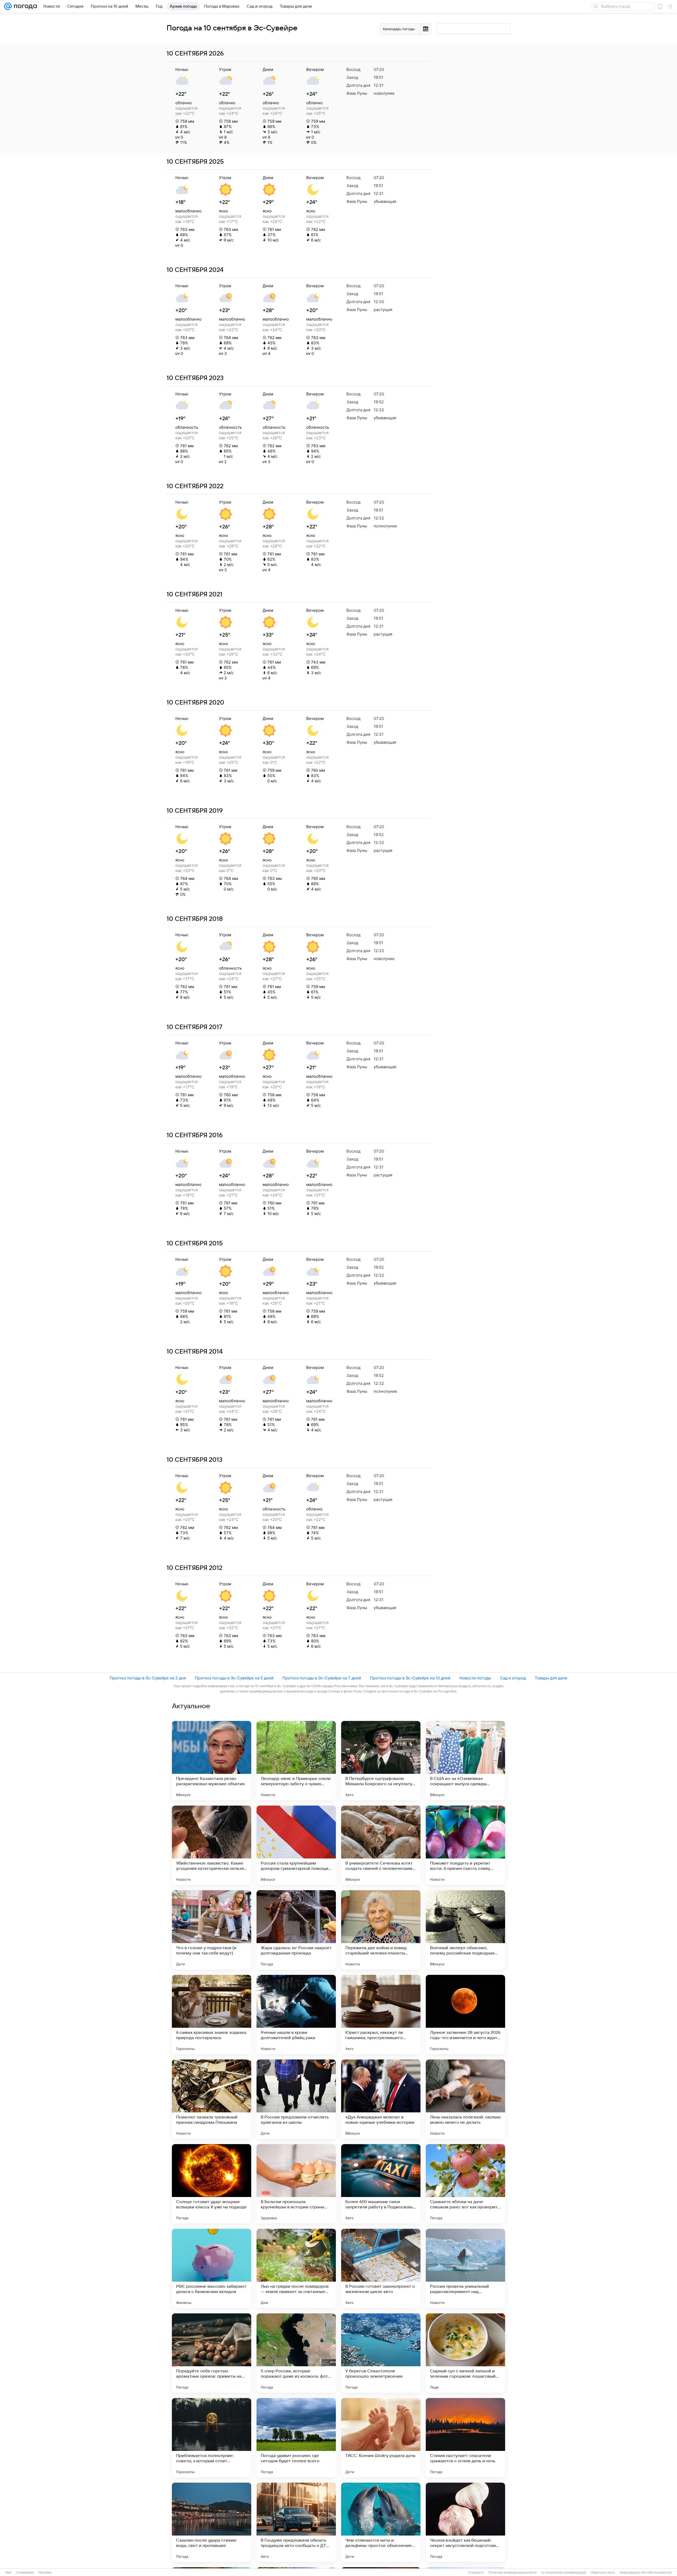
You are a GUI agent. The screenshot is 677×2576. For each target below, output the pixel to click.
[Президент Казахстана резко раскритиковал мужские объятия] (212, 1761)
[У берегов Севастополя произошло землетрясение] (381, 2353)
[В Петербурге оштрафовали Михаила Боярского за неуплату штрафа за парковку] (381, 1761)
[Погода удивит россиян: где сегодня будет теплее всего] (296, 2438)
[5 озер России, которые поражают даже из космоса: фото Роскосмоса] (296, 2353)
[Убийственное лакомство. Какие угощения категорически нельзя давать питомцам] (212, 1845)
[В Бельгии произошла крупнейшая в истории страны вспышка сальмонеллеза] (296, 2184)
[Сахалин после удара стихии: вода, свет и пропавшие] (212, 2522)
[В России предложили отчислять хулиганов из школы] (296, 2099)
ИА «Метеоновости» (657, 2573)
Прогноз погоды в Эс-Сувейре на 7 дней (322, 1678)
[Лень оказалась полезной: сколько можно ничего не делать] (465, 2099)
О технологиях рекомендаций (564, 2573)
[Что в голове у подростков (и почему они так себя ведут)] (212, 1930)
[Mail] (8, 6)
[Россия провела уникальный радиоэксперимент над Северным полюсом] (465, 2268)
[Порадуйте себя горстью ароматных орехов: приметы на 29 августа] (212, 2353)
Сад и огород (513, 1678)
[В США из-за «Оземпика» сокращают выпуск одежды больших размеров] (465, 1761)
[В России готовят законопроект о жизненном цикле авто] (381, 2268)
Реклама (45, 2573)
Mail (8, 2573)
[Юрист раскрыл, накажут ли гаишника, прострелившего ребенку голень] (381, 2015)
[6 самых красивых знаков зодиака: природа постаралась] (212, 2015)
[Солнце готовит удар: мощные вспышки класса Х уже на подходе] (212, 2184)
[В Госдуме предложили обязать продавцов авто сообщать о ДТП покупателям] (296, 2522)
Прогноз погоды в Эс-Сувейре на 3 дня (148, 1678)
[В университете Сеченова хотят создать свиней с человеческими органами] (381, 1845)
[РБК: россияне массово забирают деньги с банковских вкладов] (212, 2268)
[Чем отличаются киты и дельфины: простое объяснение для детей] (381, 2522)
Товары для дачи (551, 1678)
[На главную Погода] (24, 6)
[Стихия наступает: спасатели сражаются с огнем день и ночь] (465, 2438)
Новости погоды (475, 1678)
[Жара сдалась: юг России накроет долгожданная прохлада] (296, 1930)
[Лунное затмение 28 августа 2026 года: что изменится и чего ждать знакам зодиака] (465, 2015)
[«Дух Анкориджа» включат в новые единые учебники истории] (381, 2099)
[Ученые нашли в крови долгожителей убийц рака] (296, 2015)
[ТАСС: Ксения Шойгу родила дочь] (381, 2438)
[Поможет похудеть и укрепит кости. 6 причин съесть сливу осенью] (465, 1845)
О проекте (476, 2573)
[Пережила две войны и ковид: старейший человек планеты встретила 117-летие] (381, 1930)
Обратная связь (603, 2573)
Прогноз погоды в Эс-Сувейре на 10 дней (410, 1678)
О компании (25, 2573)
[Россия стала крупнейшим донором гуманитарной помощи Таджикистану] (296, 1845)
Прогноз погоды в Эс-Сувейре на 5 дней (234, 1678)
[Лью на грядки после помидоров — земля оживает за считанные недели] (296, 2268)
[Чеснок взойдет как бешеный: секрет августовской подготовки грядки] (465, 2522)
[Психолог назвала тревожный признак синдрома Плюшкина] (212, 2099)
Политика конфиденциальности (513, 2573)
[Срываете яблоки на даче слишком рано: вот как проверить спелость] (465, 2184)
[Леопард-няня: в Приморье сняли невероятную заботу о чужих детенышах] (296, 1761)
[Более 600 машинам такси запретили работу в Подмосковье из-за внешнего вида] (381, 2184)
